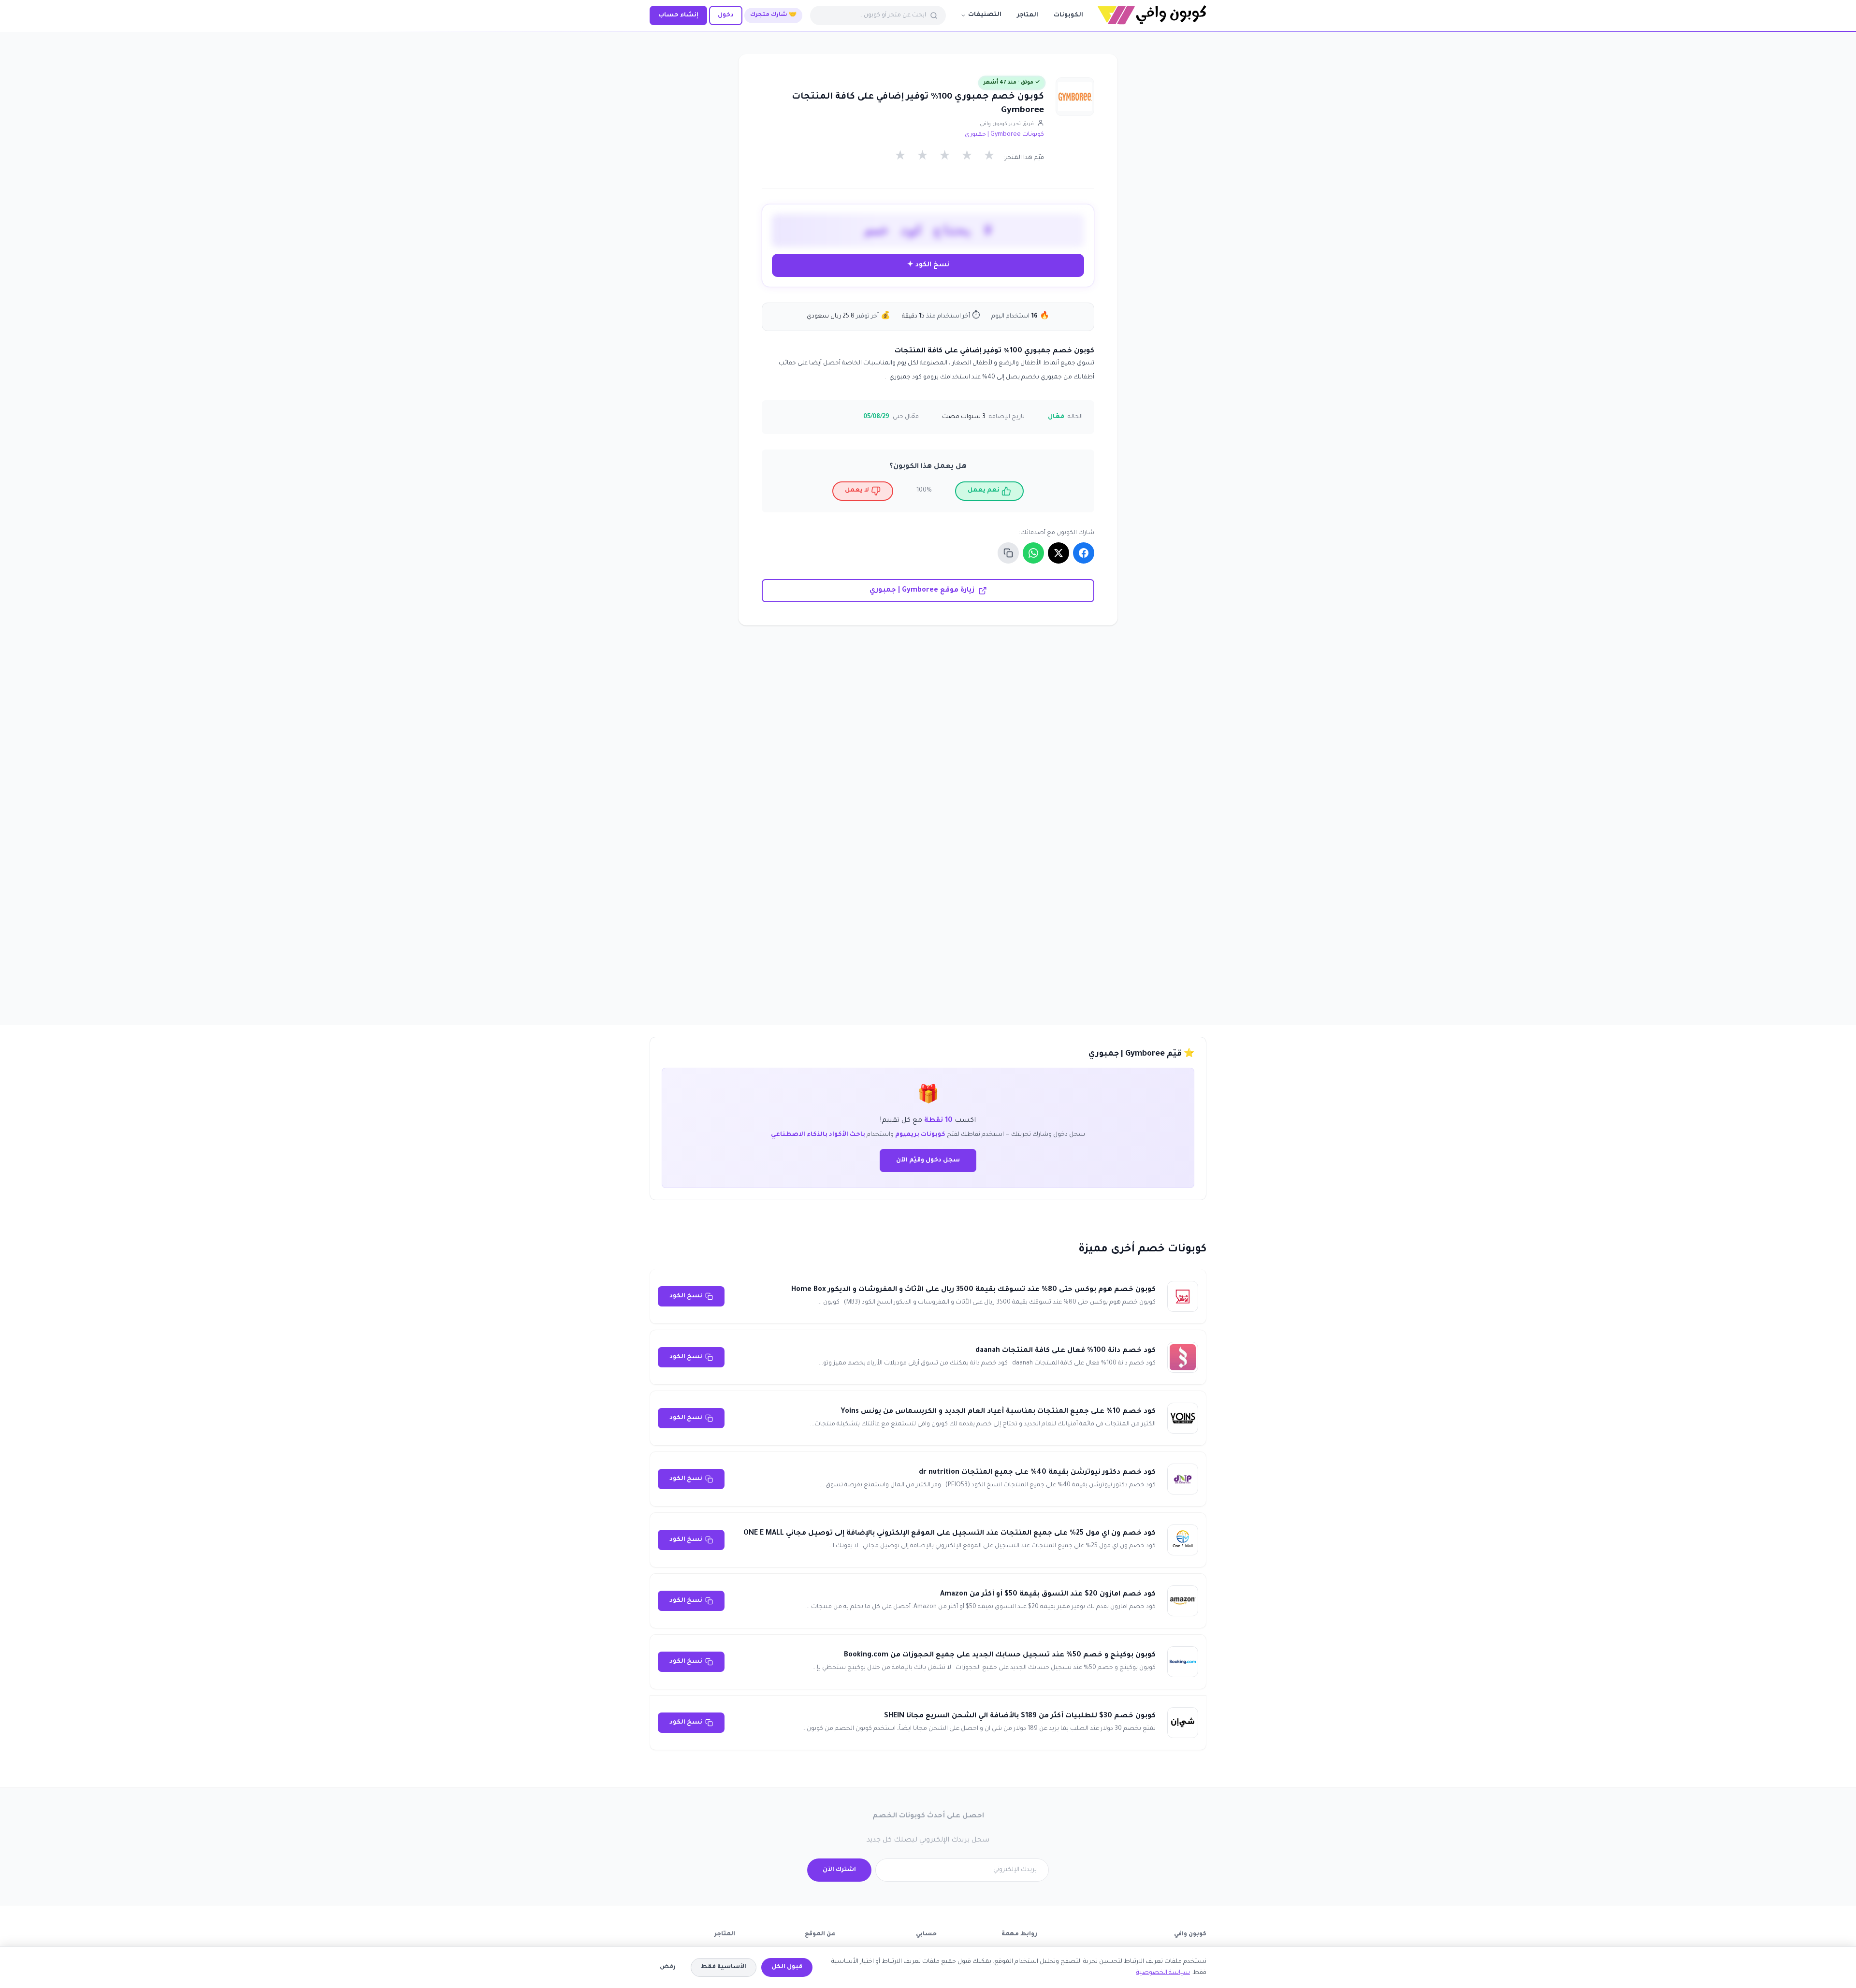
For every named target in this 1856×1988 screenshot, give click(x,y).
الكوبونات (1068, 15)
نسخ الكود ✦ (928, 265)
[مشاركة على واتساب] (1033, 553)
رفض (668, 1967)
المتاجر (1028, 15)
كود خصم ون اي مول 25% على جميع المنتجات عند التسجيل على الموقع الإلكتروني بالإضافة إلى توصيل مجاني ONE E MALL (950, 1534)
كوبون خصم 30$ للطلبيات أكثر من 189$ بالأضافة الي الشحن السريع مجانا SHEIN (1020, 1716)
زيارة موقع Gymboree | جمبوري (922, 591)
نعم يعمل (984, 491)
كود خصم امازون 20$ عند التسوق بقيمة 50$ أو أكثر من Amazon (1048, 1595)
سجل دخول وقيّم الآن (928, 1161)
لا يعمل (857, 491)
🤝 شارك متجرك (773, 15)
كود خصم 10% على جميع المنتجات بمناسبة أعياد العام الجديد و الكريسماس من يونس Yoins (998, 1412)
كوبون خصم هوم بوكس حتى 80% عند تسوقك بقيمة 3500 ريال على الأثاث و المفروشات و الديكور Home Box (973, 1290)
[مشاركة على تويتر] (1058, 553)
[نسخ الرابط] (1008, 553)
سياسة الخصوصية (1163, 1973)
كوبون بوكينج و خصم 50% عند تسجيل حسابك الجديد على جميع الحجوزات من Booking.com (1000, 1655)
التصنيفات (985, 15)
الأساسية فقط (724, 1967)
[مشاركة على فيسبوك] (1084, 553)
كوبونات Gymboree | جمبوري (1004, 135)
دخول (726, 15)
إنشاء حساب (678, 15)
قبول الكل (787, 1967)
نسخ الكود (686, 1296)
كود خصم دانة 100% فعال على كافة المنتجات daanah (1066, 1351)
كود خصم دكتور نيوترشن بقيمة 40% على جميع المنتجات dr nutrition (1037, 1473)
